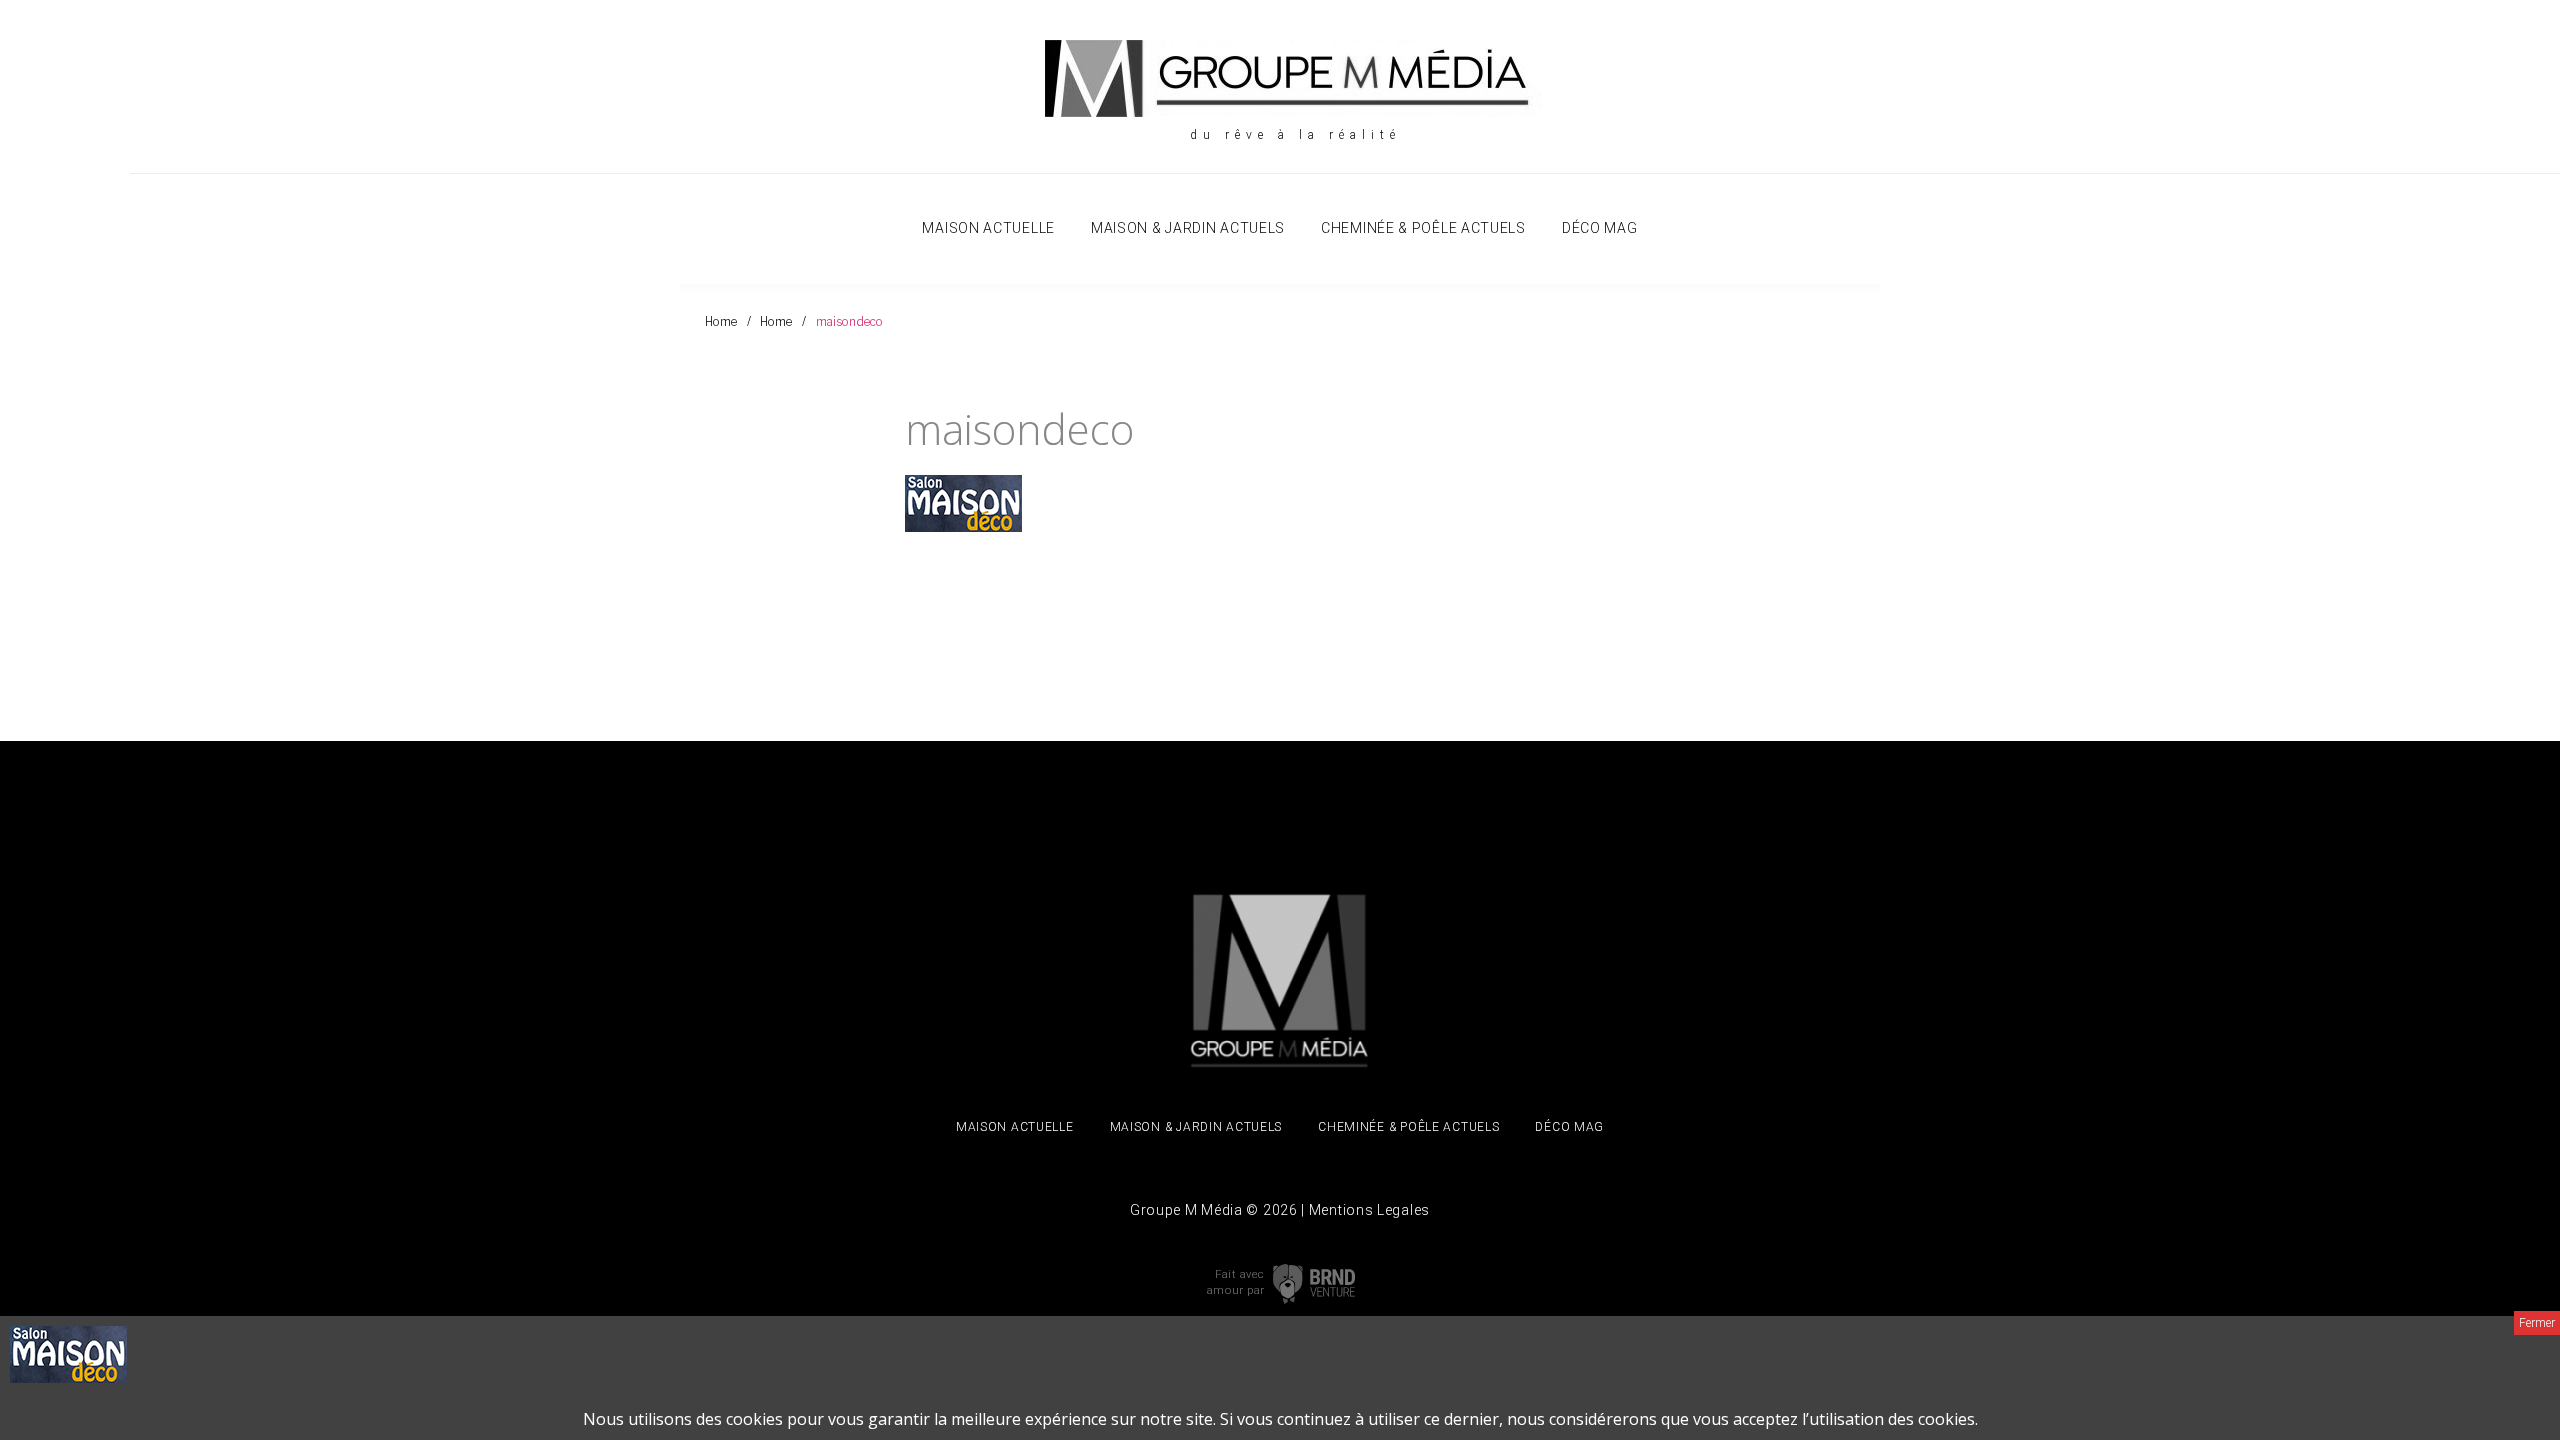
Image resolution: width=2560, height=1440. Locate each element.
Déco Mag (1600, 228)
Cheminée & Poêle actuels (1423, 228)
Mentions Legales (1369, 1210)
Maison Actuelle (988, 228)
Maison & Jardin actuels (1188, 228)
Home (721, 321)
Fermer (2537, 1323)
